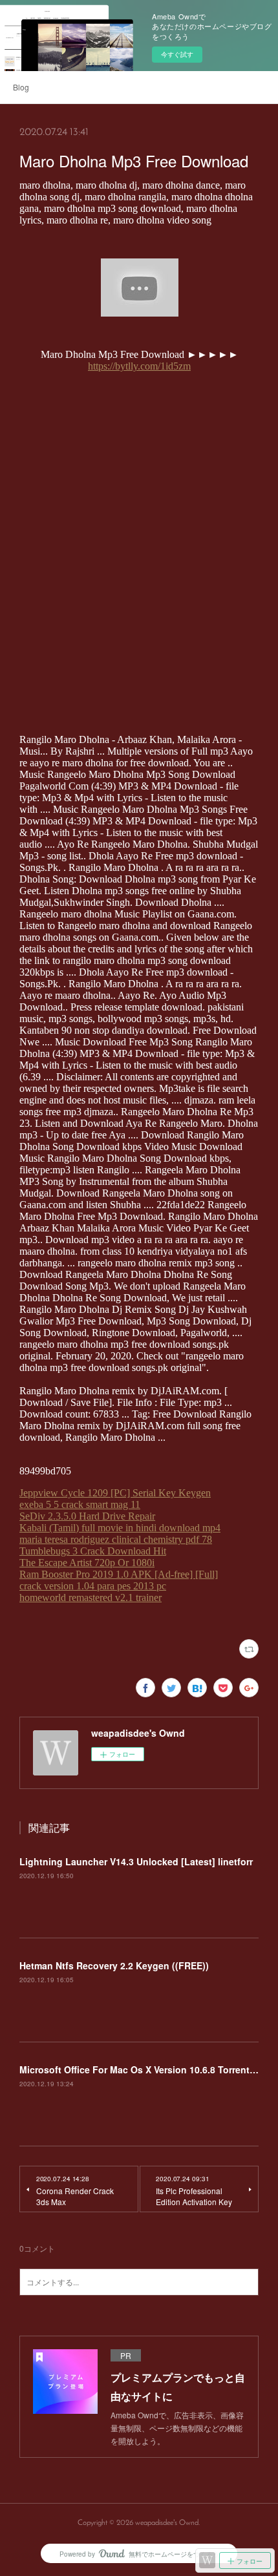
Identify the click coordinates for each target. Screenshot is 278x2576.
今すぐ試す (177, 54)
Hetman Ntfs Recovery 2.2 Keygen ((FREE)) (114, 1965)
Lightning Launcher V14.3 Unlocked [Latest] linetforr (136, 1861)
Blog (21, 87)
